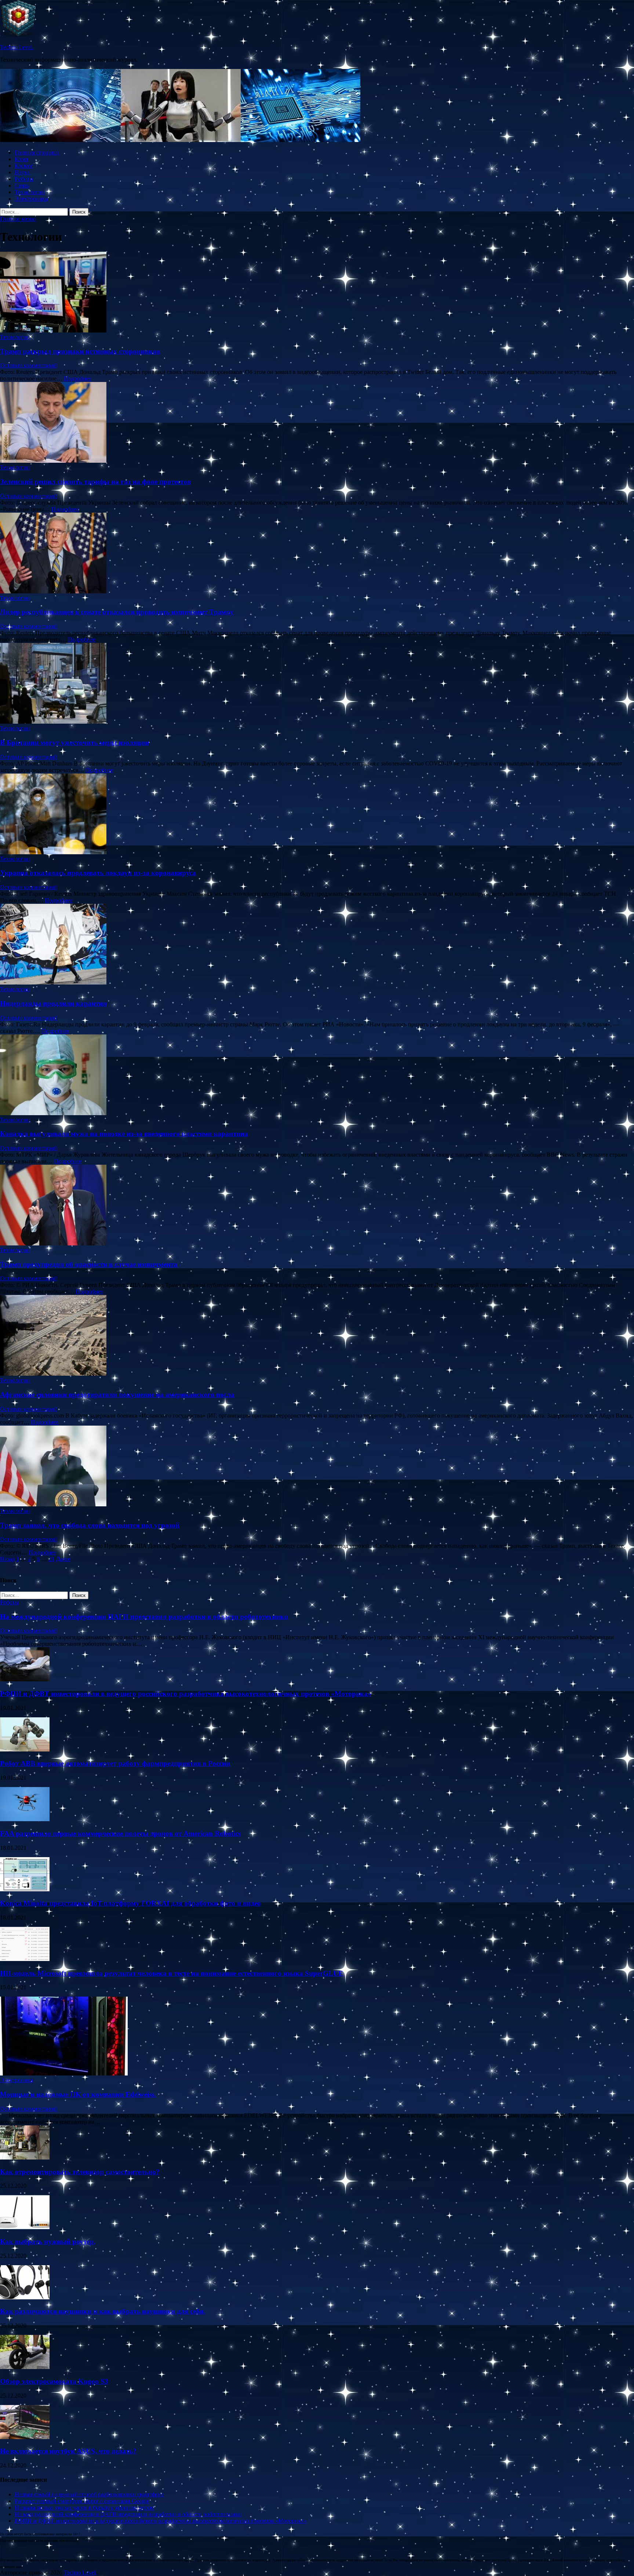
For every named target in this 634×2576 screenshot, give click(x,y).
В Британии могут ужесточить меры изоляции (74, 743)
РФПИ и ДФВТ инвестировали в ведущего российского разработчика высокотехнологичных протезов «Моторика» (186, 1694)
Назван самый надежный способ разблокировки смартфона (89, 2494)
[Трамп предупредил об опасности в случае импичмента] (317, 1206)
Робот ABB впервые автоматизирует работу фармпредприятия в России (115, 1763)
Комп (21, 159)
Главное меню (18, 219)
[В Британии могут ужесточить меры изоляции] (317, 684)
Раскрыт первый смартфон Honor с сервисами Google (82, 2501)
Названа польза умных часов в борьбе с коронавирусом (84, 2508)
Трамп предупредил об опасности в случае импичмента (89, 1264)
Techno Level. (17, 47)
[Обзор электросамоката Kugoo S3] (25, 2367)
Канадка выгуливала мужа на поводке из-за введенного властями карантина (124, 1134)
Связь (22, 185)
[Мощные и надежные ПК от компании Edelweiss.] (64, 2073)
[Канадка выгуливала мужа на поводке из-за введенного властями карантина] (317, 1076)
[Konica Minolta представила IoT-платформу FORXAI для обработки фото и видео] (25, 1889)
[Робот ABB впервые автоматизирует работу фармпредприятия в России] (25, 1749)
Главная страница (37, 152)
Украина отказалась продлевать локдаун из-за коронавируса (98, 873)
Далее (63, 1559)
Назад (7, 1559)
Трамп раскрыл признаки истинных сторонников (80, 351)
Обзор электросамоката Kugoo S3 (54, 2381)
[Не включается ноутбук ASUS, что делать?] (25, 2437)
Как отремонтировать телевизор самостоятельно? (80, 2172)
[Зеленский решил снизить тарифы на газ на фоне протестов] (317, 423)
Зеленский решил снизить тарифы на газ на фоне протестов (95, 482)
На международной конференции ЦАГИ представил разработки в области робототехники (144, 1617)
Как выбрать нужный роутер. (48, 2242)
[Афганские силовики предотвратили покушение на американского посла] (317, 1336)
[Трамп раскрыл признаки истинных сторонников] (317, 293)
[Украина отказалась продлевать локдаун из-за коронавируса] (317, 815)
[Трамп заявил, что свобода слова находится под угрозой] (317, 1467)
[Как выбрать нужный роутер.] (25, 2227)
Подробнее (78, 379)
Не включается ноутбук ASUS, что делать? (68, 2451)
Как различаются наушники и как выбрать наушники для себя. (103, 2311)
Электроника (31, 199)
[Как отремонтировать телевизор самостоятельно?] (25, 2157)
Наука (22, 172)
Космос (24, 166)
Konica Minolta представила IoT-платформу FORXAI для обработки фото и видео (130, 1903)
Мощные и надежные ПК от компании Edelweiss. (78, 2094)
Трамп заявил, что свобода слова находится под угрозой (90, 1525)
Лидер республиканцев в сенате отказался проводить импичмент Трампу (117, 612)
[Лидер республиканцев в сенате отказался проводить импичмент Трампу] (317, 554)
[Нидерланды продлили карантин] (317, 945)
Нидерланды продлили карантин (53, 1003)
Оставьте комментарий (29, 365)
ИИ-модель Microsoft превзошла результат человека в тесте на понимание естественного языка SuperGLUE (172, 1973)
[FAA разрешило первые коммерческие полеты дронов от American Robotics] (25, 1819)
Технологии (30, 192)
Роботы (24, 179)
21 (51, 1559)
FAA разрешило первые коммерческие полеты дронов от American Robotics (120, 1833)
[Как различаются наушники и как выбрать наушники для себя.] (25, 2297)
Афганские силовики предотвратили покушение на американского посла (117, 1395)
